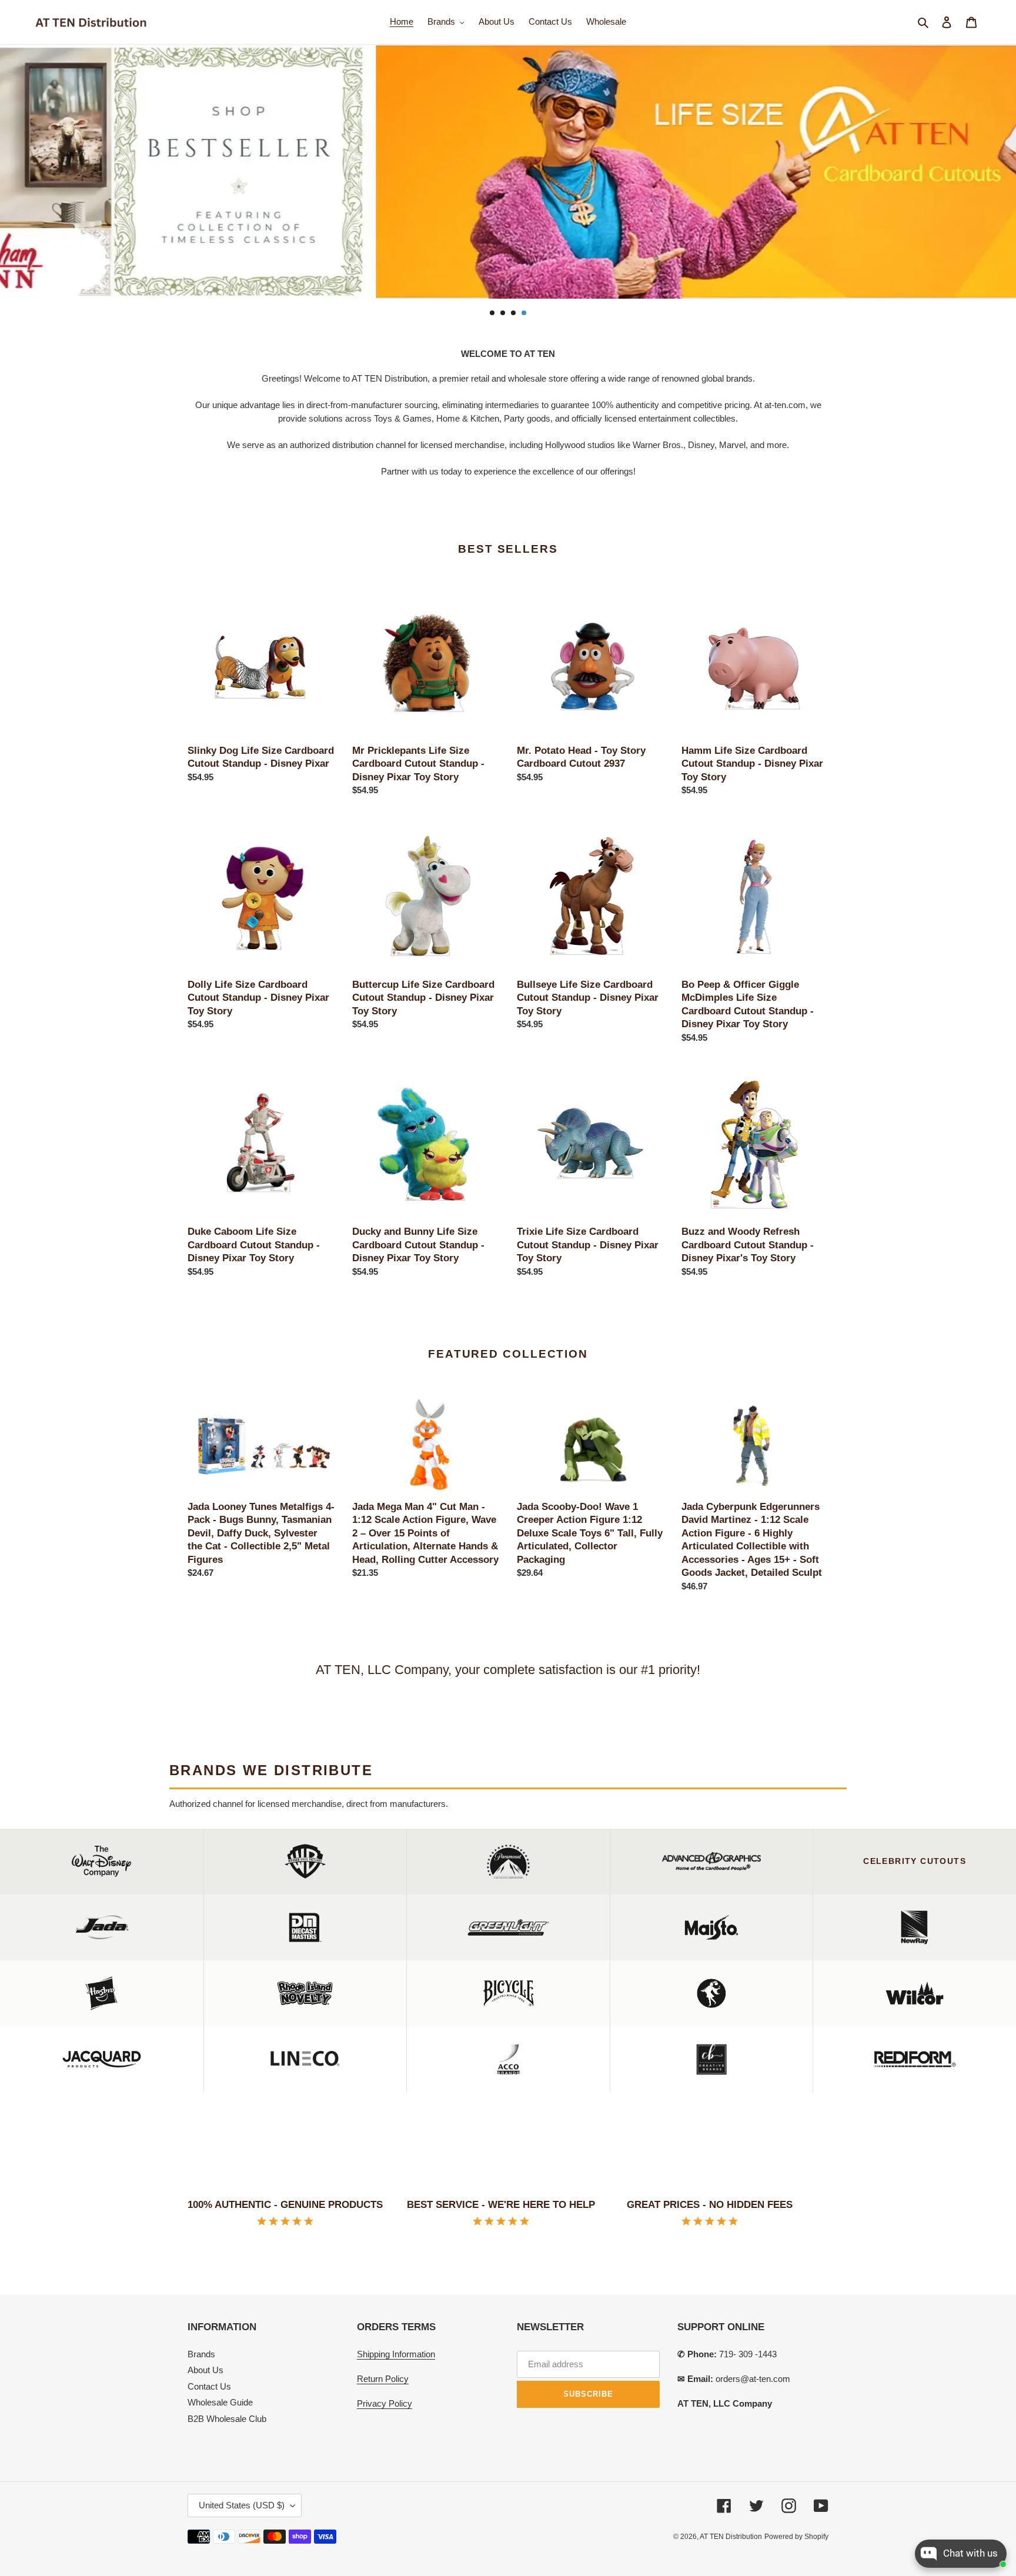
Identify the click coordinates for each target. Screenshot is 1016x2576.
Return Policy (383, 2379)
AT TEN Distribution (731, 2537)
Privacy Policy (385, 2403)
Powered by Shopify (796, 2537)
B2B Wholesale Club (227, 2419)
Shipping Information (396, 2354)
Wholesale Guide (220, 2402)
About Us (205, 2370)
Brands (201, 2354)
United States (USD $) (242, 2505)
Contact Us (209, 2386)
